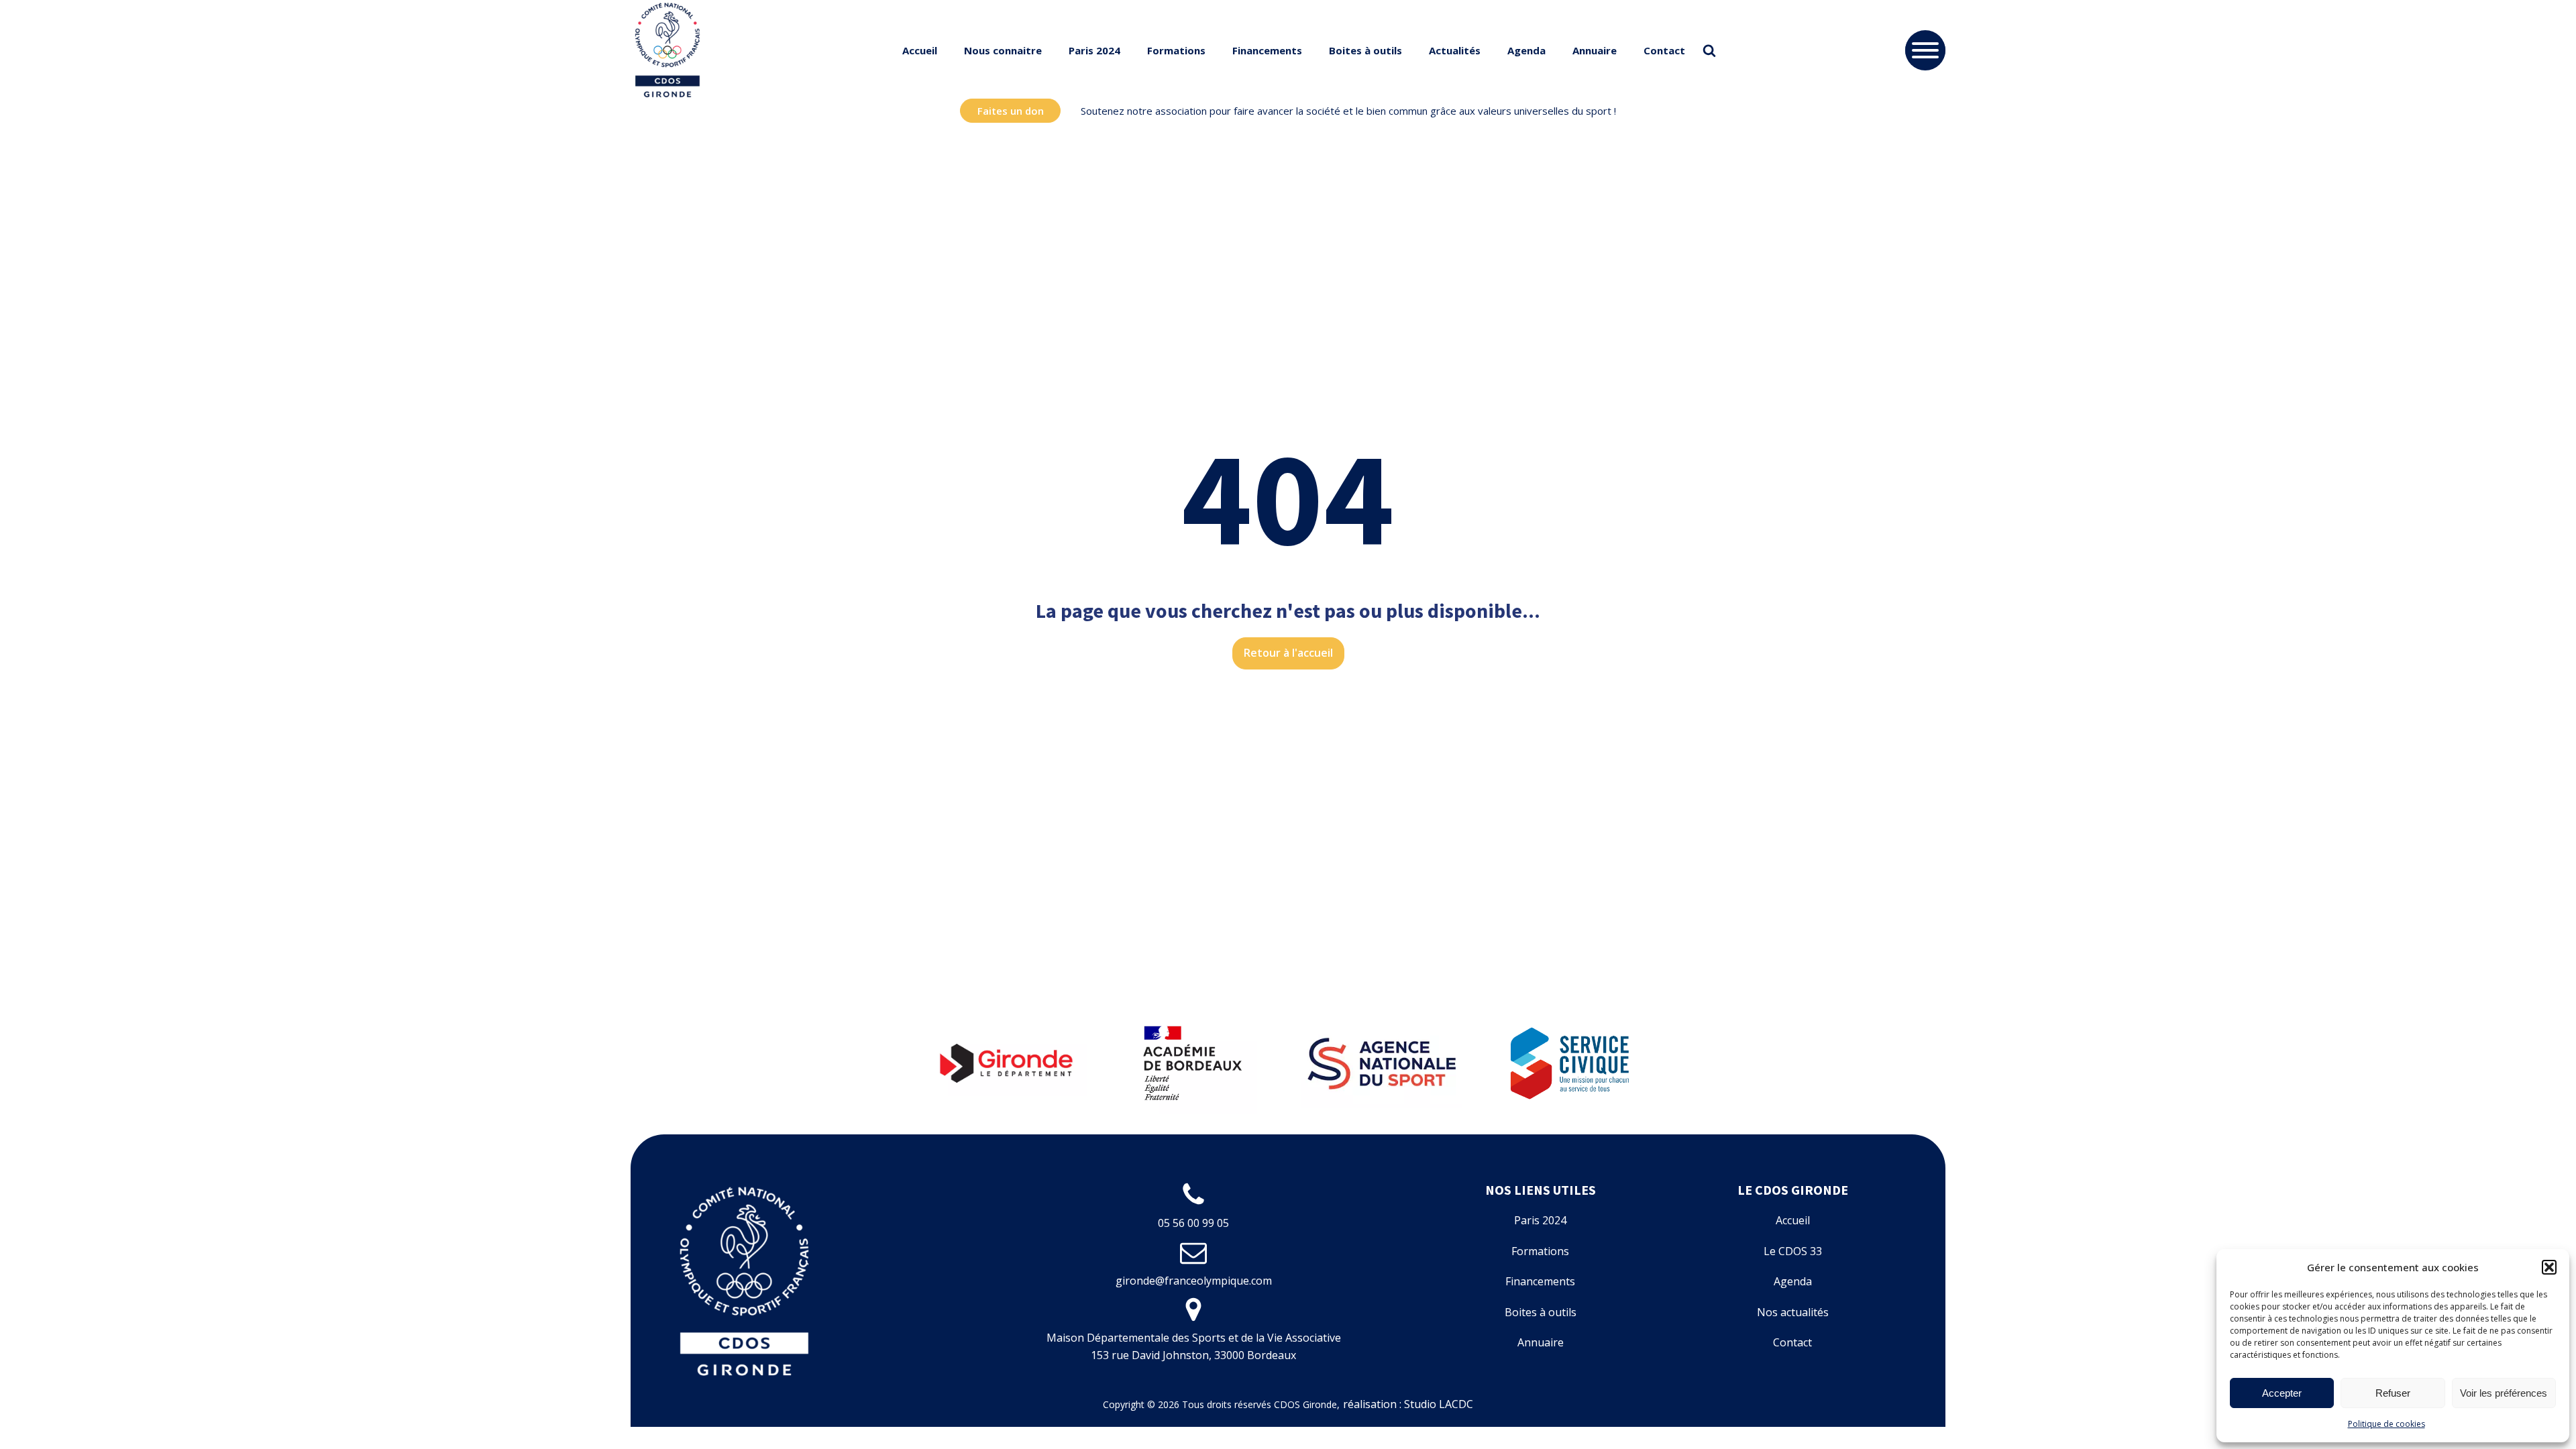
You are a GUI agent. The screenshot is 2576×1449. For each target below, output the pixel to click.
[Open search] (1709, 50)
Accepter (2282, 1393)
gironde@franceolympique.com (1194, 1281)
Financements (1267, 50)
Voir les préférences (2504, 1393)
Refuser (2393, 1393)
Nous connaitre (1003, 50)
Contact (1664, 50)
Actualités (1455, 50)
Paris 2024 (1094, 50)
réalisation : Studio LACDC (1408, 1404)
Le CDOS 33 (1793, 1251)
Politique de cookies (2386, 1424)
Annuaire (1595, 50)
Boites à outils (1365, 50)
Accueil (920, 50)
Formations (1176, 50)
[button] (2549, 1267)
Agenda (1526, 50)
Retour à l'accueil (1288, 653)
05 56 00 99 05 (1193, 1223)
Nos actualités (1793, 1312)
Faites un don (1011, 111)
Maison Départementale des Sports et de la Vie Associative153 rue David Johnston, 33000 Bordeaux (1194, 1346)
